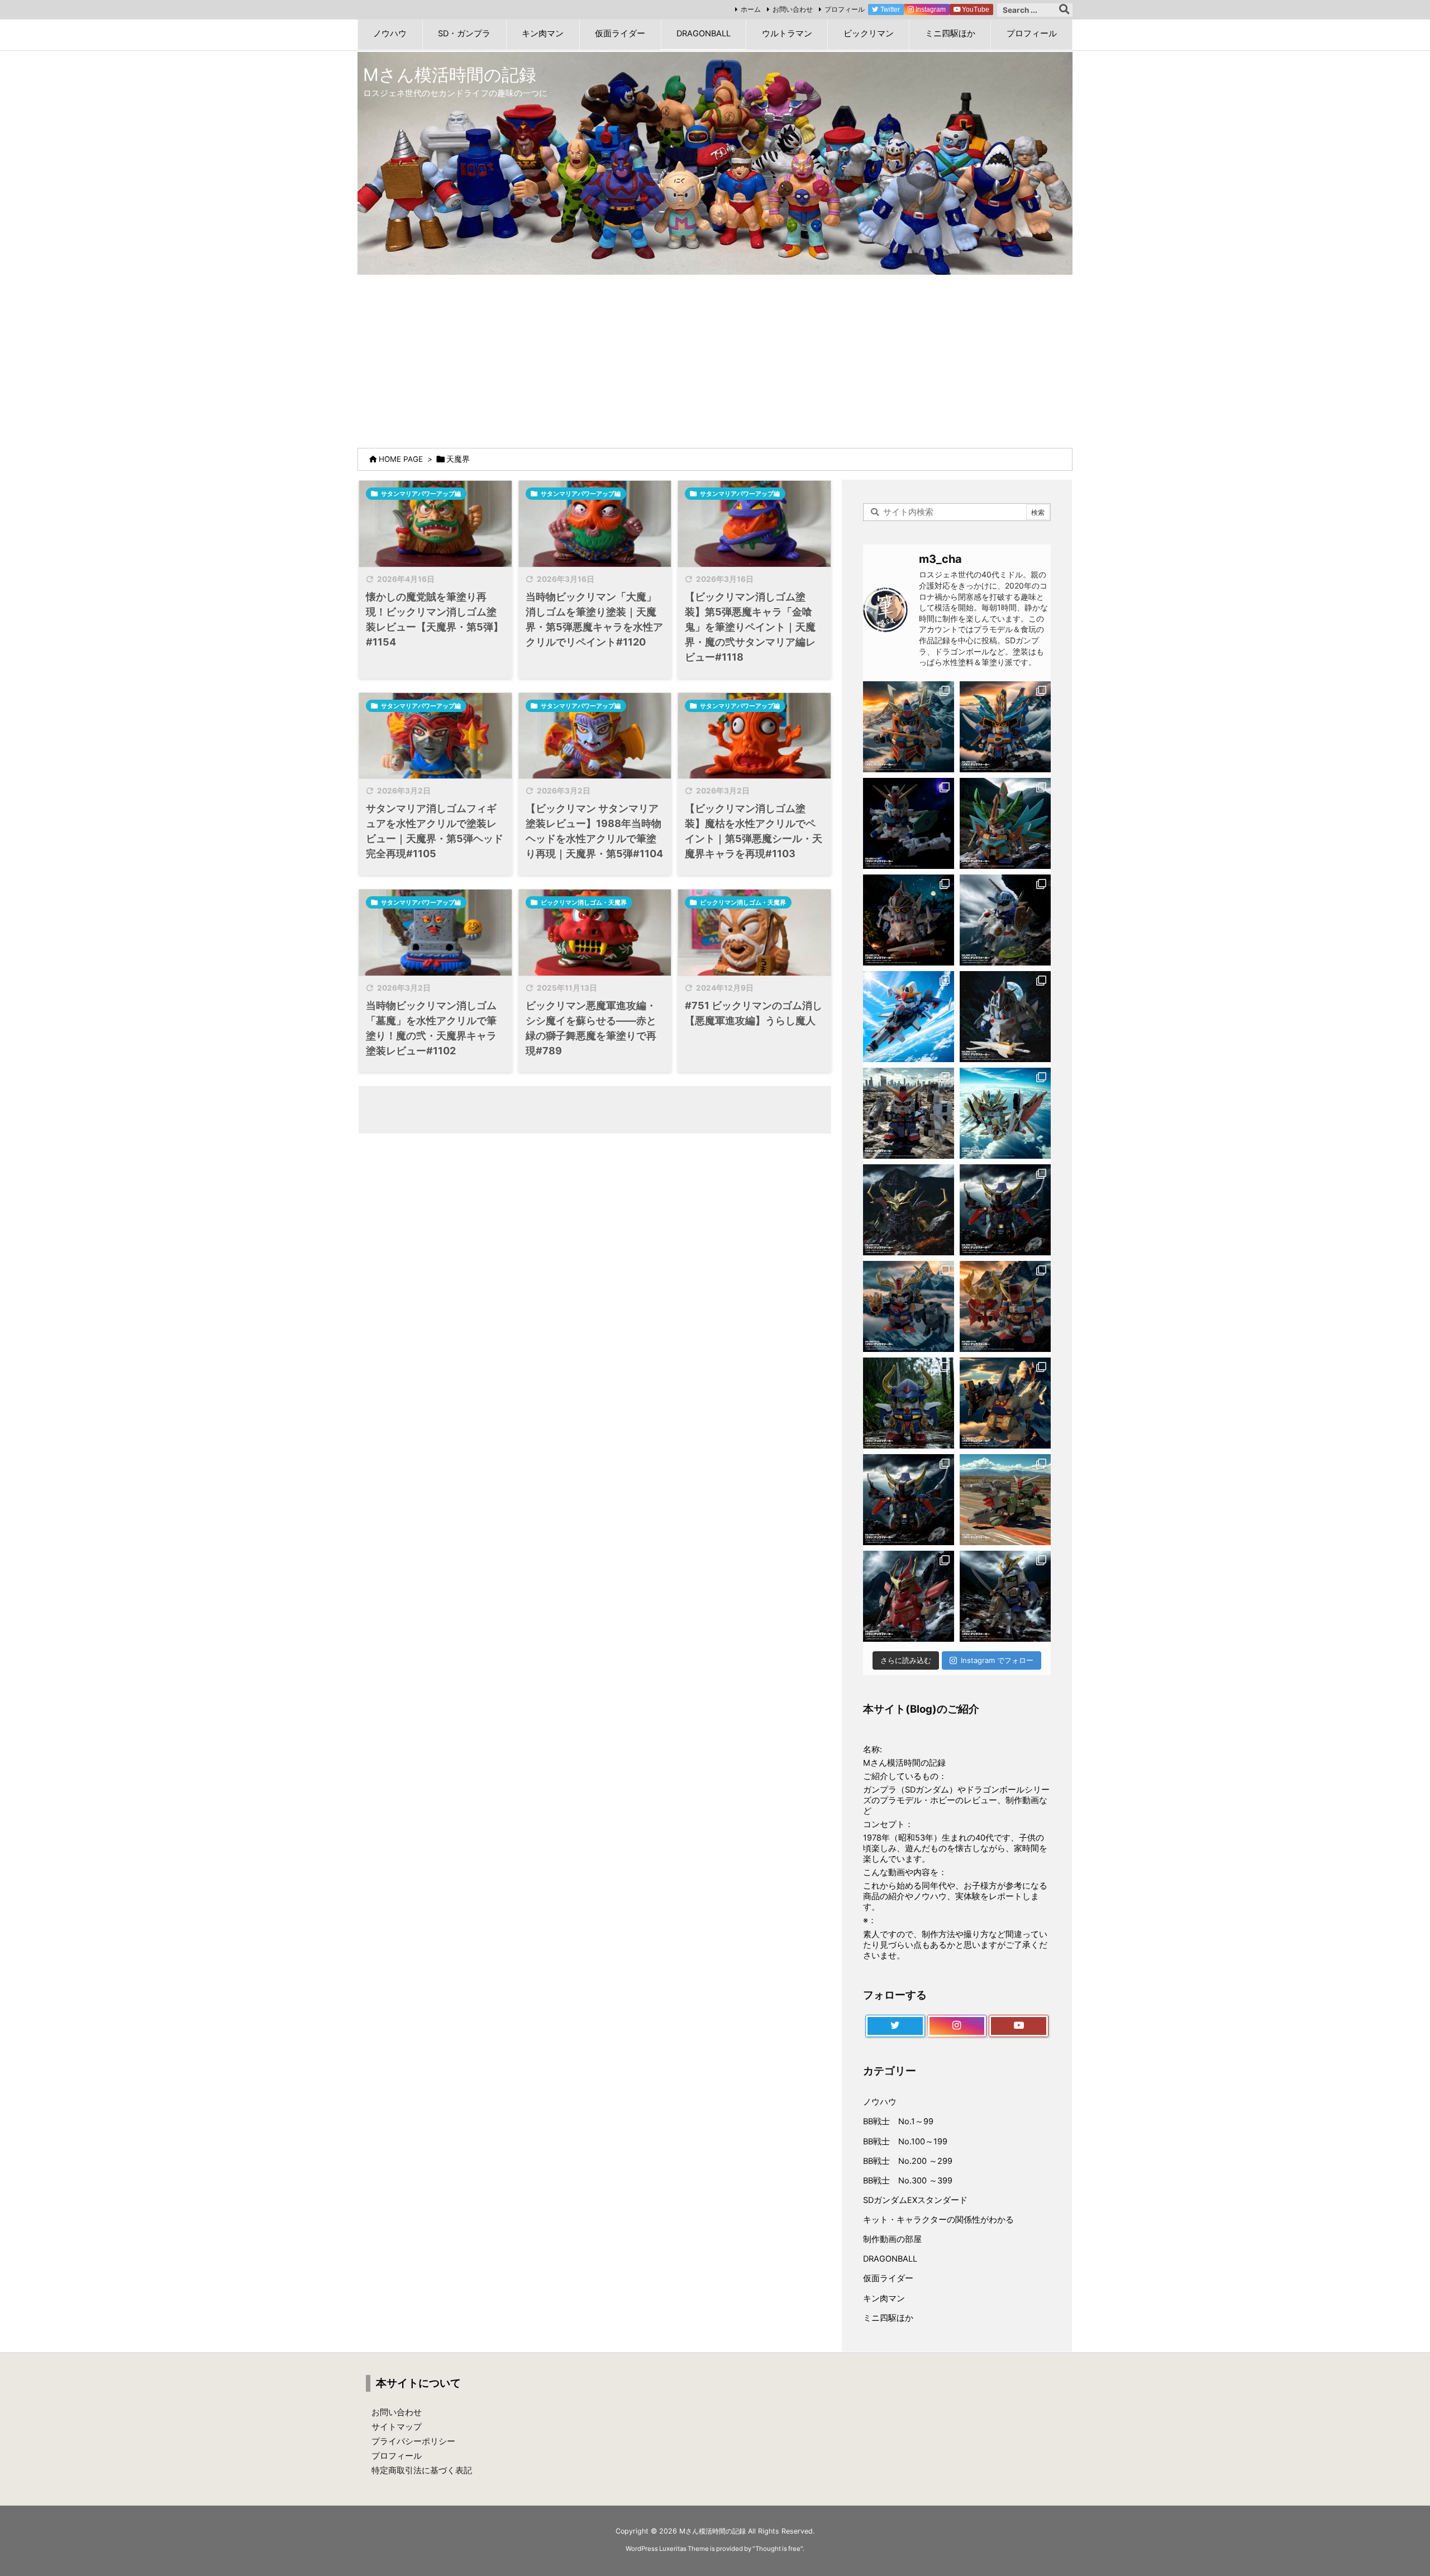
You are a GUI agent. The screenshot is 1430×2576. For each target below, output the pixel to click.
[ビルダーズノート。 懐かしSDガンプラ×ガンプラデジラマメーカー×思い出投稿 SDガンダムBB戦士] (909, 727)
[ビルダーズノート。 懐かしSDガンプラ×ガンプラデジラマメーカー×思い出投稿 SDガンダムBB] (909, 1306)
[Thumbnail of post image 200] (435, 933)
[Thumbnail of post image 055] (435, 736)
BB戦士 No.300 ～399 (908, 2181)
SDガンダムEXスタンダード (915, 2200)
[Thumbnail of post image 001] (754, 524)
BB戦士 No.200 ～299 (908, 2161)
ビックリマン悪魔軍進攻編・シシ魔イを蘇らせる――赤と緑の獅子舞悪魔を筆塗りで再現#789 (591, 1028)
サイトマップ (397, 2427)
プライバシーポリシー (413, 2441)
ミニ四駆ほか (888, 2318)
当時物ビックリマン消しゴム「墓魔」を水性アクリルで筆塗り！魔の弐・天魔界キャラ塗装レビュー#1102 (431, 1028)
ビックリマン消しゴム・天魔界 (584, 902)
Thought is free (778, 2549)
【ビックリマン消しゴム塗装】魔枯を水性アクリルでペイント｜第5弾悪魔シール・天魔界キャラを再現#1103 (754, 831)
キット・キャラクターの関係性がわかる (938, 2220)
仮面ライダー (888, 2278)
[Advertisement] (715, 359)
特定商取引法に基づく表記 (422, 2470)
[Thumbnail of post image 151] (435, 524)
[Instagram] (957, 2026)
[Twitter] (895, 2026)
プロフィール (845, 9)
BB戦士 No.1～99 (898, 2121)
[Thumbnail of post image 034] (595, 933)
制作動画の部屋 (892, 2239)
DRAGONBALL (890, 2259)
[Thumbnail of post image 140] (595, 524)
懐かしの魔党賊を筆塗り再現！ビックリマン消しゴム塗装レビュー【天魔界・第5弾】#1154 (435, 619)
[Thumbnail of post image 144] (595, 736)
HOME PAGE (401, 459)
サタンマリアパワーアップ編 (421, 494)
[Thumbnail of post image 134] (754, 933)
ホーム (751, 9)
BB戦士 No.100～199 (905, 2142)
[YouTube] (1019, 2026)
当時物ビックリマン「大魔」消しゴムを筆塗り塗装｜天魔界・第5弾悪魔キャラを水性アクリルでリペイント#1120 (594, 619)
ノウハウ (880, 2102)
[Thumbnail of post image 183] (754, 736)
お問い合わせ (793, 9)
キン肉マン (884, 2298)
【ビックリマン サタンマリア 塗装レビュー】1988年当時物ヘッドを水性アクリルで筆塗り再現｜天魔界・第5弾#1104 (594, 831)
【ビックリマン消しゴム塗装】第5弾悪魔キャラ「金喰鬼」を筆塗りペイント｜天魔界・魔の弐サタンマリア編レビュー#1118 (750, 627)
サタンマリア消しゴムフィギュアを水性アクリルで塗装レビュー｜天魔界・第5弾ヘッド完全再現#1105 (435, 831)
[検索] (1064, 10)
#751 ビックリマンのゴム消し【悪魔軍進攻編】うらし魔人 (754, 1013)
